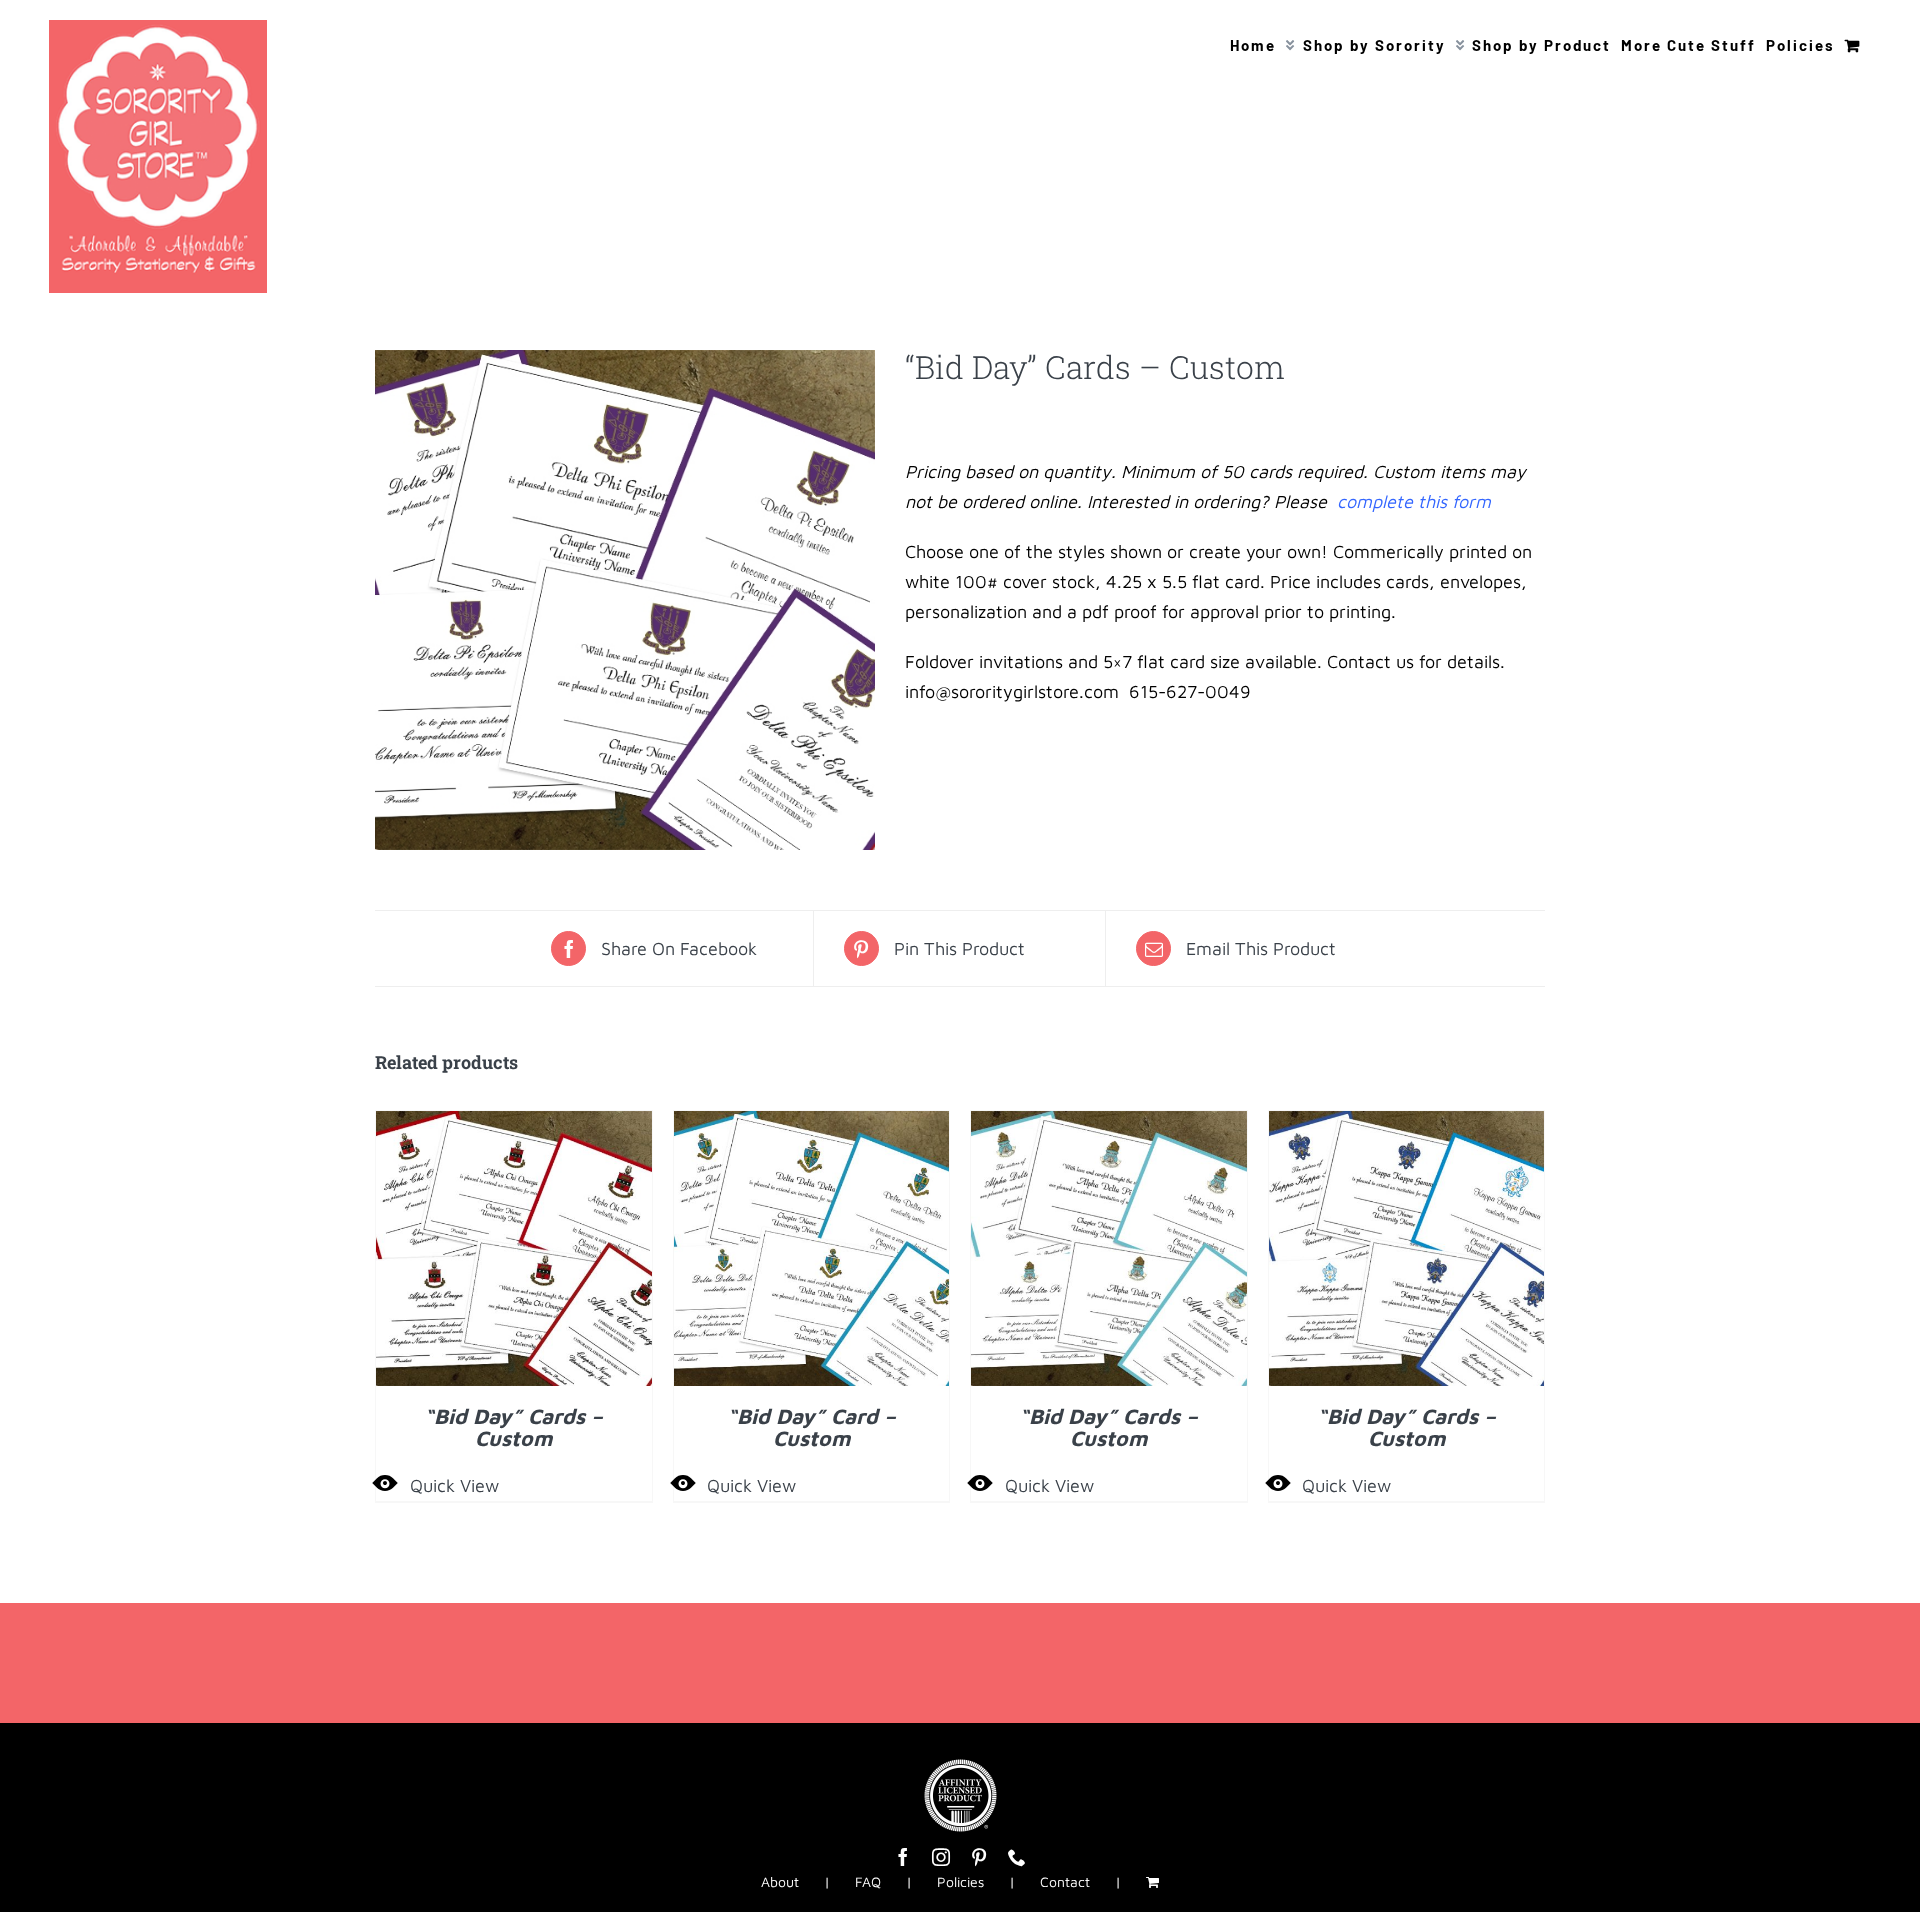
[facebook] (903, 1857)
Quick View (454, 1485)
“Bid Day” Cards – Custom (513, 1426)
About (780, 1881)
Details (514, 1253)
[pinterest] (979, 1857)
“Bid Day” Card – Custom (811, 1426)
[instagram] (941, 1857)
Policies (960, 1881)
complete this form (1411, 501)
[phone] (1017, 1857)
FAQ (868, 1881)
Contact (1065, 1881)
